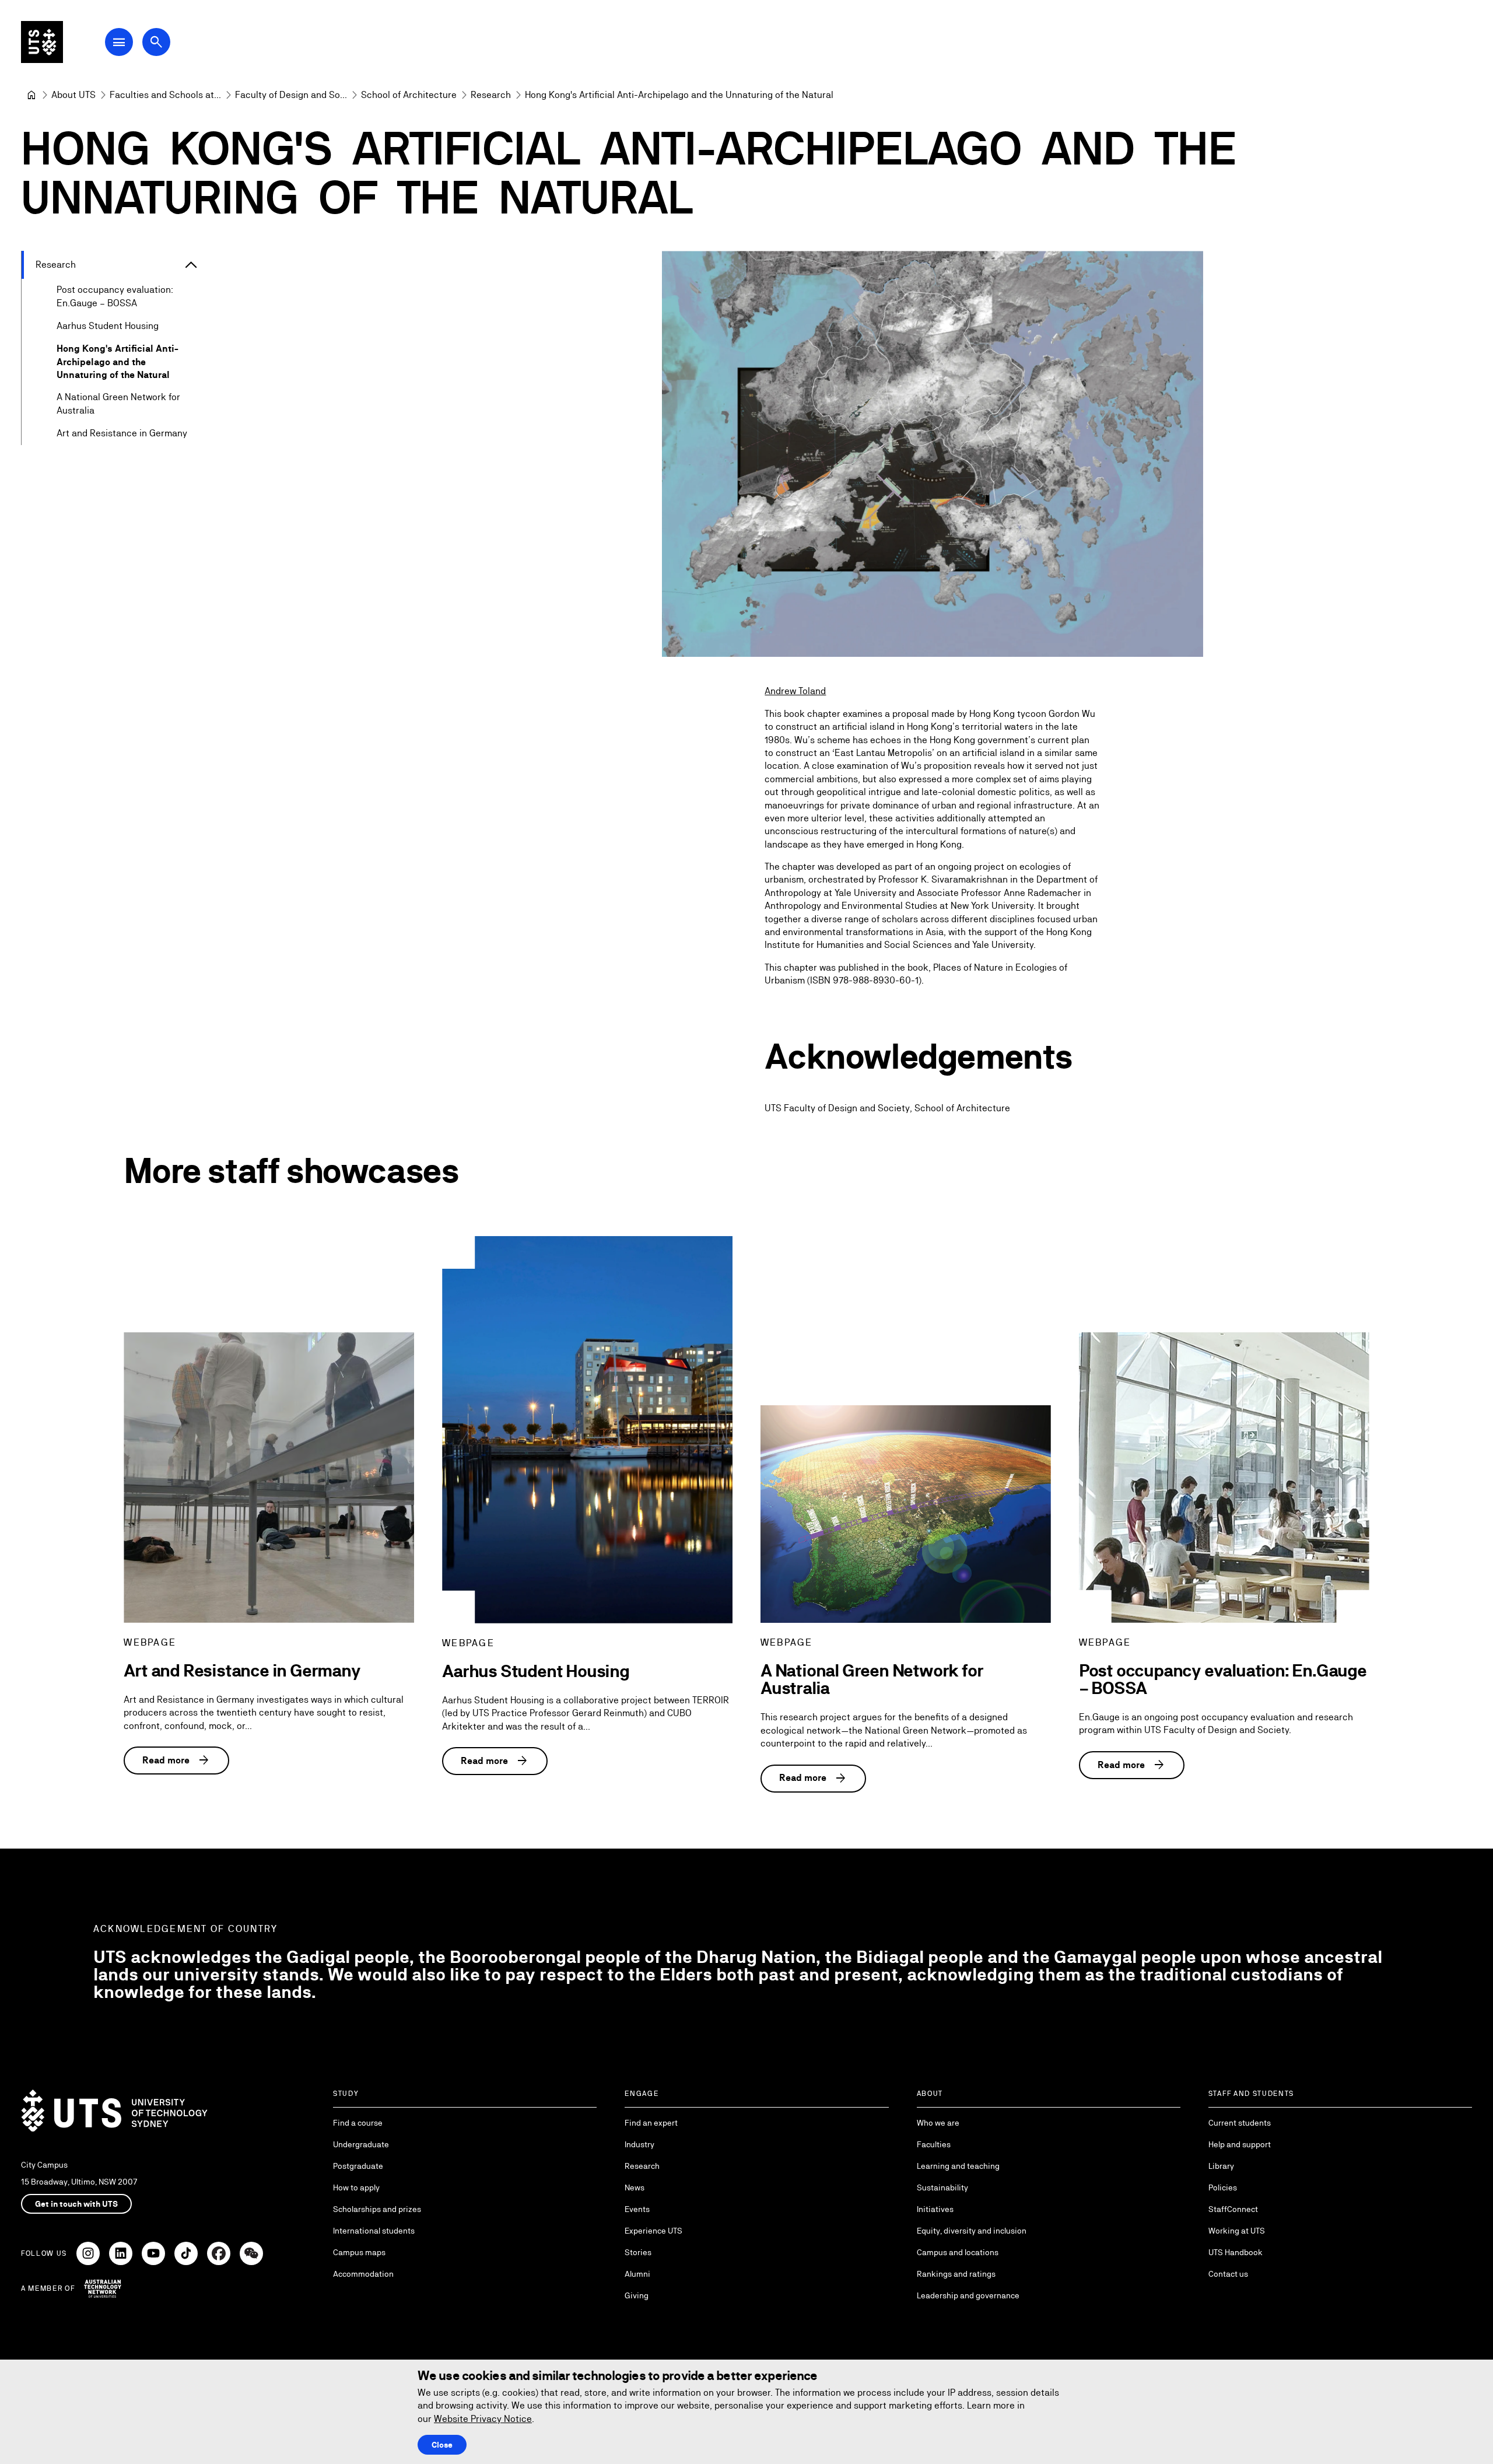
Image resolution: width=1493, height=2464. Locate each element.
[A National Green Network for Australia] (906, 1514)
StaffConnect (1233, 2209)
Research (56, 265)
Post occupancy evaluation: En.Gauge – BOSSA (115, 296)
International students (374, 2231)
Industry (639, 2144)
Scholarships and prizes (377, 2209)
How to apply (356, 2187)
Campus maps (359, 2252)
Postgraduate (358, 2166)
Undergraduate (361, 2144)
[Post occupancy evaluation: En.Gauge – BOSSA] (1224, 1478)
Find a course (358, 2123)
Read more (176, 1760)
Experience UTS (653, 2231)
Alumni (637, 2274)
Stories (638, 2252)
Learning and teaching (958, 2166)
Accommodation (363, 2274)
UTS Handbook (1236, 2252)
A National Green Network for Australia (118, 403)
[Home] (31, 95)
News (635, 2187)
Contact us (1228, 2274)
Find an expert (651, 2123)
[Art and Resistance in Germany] (269, 1478)
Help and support (1240, 2144)
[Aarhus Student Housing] (587, 1430)
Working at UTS (1237, 2231)
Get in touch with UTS (76, 2204)
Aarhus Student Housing (108, 326)
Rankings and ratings (956, 2274)
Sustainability (942, 2187)
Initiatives (935, 2209)
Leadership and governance (968, 2295)
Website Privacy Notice (483, 2419)
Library (1221, 2166)
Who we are (938, 2123)
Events (637, 2209)
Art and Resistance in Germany (122, 433)
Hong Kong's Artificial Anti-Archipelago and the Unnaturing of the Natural (118, 362)
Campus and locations (958, 2252)
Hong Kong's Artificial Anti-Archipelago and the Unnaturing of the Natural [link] (679, 95)
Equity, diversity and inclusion (972, 2231)
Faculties (934, 2144)
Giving (637, 2295)
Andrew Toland (795, 691)
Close (442, 2445)
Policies (1223, 2187)
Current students (1240, 2123)
